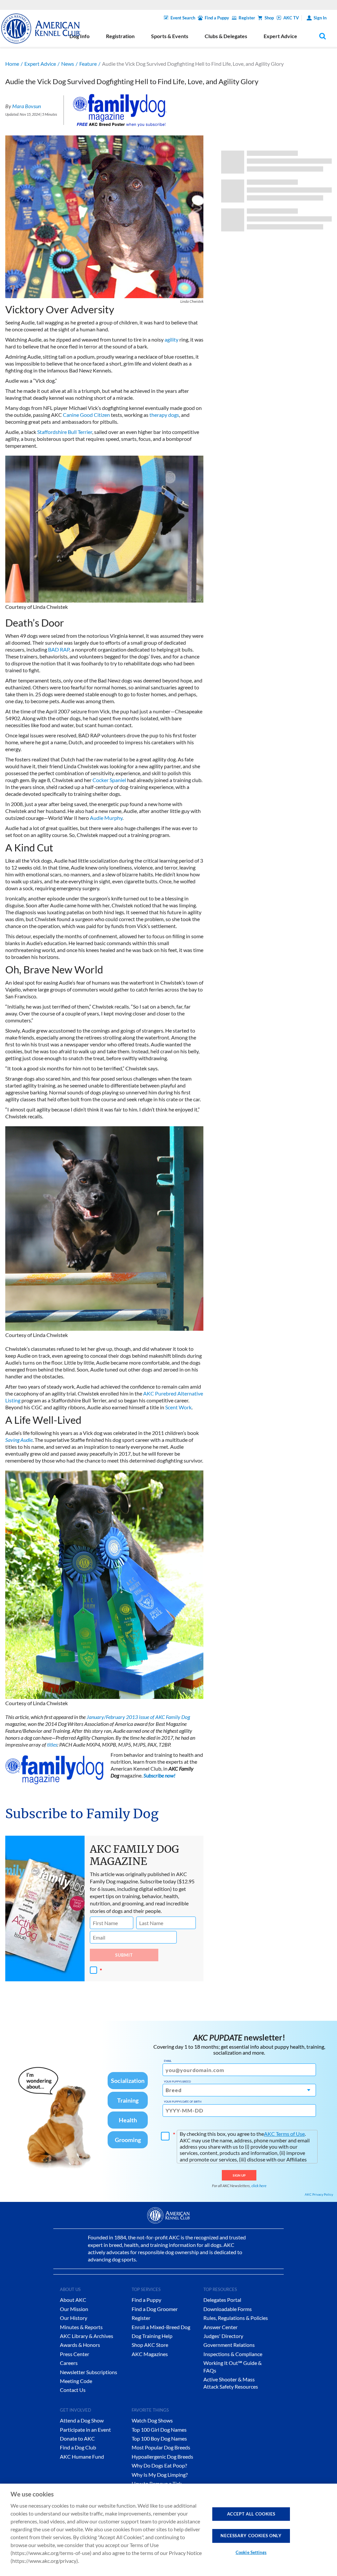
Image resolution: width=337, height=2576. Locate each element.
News (68, 64)
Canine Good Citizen (86, 415)
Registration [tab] (120, 36)
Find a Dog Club (78, 2447)
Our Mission (74, 2309)
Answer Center (220, 2327)
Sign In (320, 18)
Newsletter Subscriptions (89, 2372)
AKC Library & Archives (87, 2336)
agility (171, 339)
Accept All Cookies (251, 2514)
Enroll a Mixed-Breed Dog (161, 2327)
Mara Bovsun (26, 106)
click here (259, 2186)
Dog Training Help (152, 2336)
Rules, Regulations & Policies (236, 2318)
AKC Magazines (150, 2354)
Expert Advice (40, 64)
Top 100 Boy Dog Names (159, 2438)
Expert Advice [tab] (280, 36)
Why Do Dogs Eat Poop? (159, 2465)
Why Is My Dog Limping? (160, 2475)
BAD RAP (59, 649)
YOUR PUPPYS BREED (177, 2082)
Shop (269, 18)
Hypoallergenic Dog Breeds (162, 2457)
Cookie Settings (251, 2552)
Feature (88, 64)
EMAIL (168, 2061)
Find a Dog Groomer (155, 2309)
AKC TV (291, 18)
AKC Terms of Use (284, 2134)
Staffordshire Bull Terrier (65, 432)
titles (52, 1744)
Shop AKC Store (150, 2345)
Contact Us (73, 2390)
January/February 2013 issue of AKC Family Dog (138, 1717)
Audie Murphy (106, 818)
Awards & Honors (80, 2345)
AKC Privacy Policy (319, 2194)
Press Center (75, 2354)
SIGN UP (239, 2175)
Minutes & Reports (81, 2327)
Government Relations (229, 2345)
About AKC (73, 2300)
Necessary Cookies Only (251, 2536)
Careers (69, 2363)
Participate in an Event (85, 2430)
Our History (74, 2318)
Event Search (183, 18)
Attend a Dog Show (82, 2420)
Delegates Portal (222, 2300)
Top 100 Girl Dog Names (159, 2430)
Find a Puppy (217, 18)
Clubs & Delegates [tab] (226, 36)
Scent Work (178, 1407)
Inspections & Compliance (233, 2354)
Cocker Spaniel (109, 780)
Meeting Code (76, 2381)
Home (12, 64)
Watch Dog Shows (152, 2420)
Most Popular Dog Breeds (161, 2447)
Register (247, 18)
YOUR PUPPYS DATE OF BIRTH (183, 2102)
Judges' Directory (223, 2336)
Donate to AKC (77, 2438)
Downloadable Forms (228, 2309)
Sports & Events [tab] (170, 36)
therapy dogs (164, 415)
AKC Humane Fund (82, 2457)
